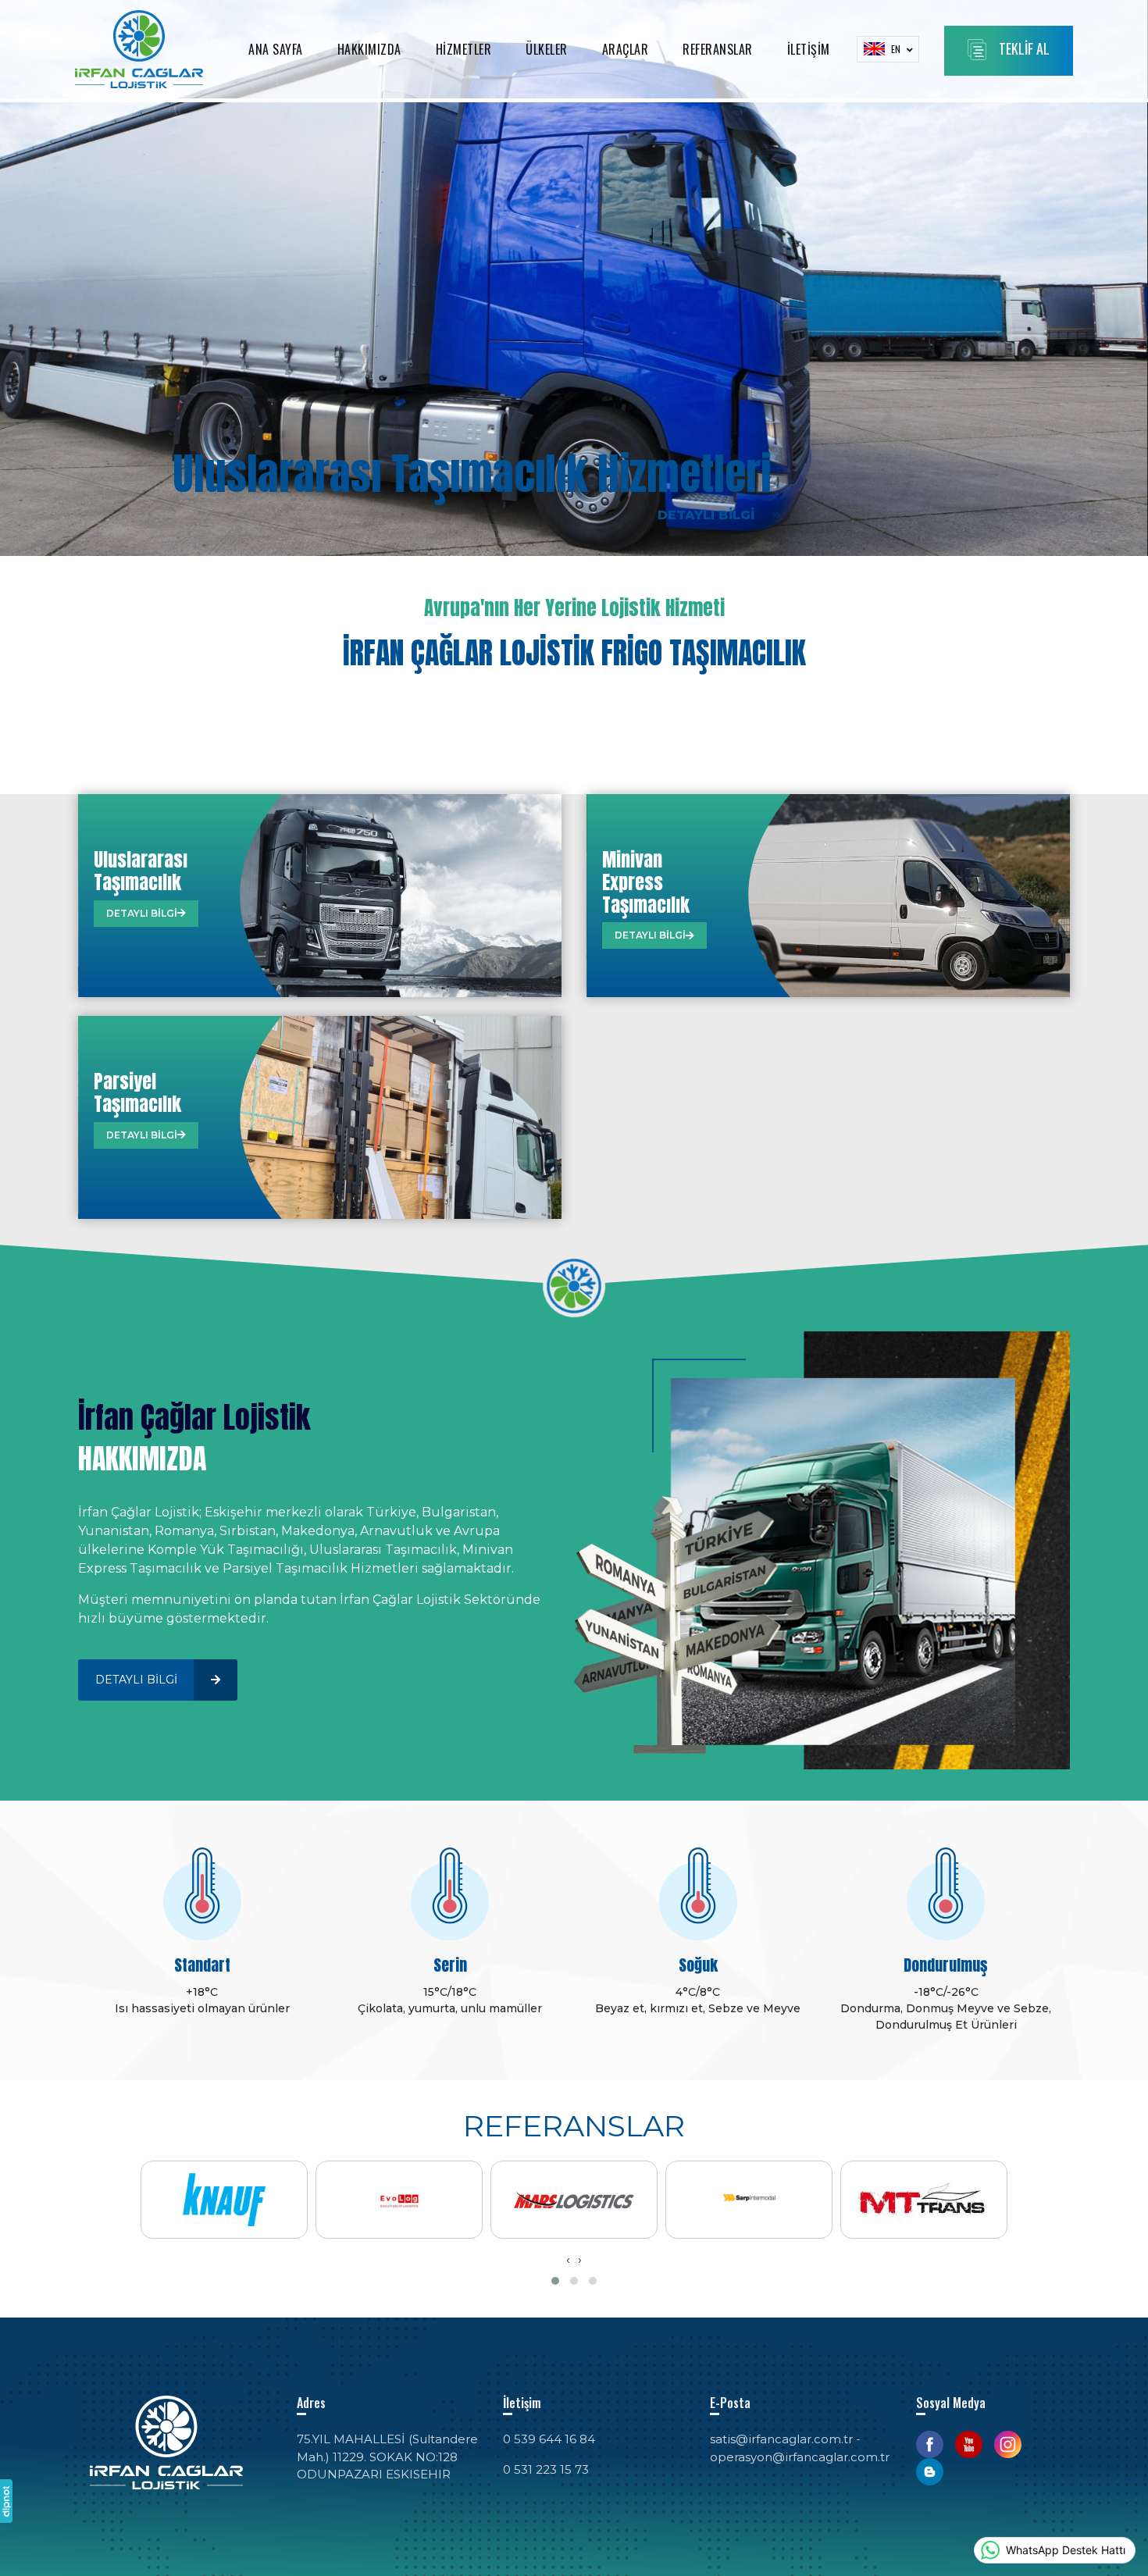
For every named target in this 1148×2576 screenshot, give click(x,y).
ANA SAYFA (276, 49)
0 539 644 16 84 (549, 2439)
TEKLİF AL (1024, 48)
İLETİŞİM (809, 49)
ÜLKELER (547, 49)
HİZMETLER (464, 49)
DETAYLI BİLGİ (708, 515)
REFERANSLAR (718, 49)
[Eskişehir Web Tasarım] (6, 2501)
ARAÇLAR (626, 49)
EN (897, 49)
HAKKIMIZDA (369, 49)
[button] (555, 2281)
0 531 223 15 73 (546, 2469)
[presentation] (568, 2260)
